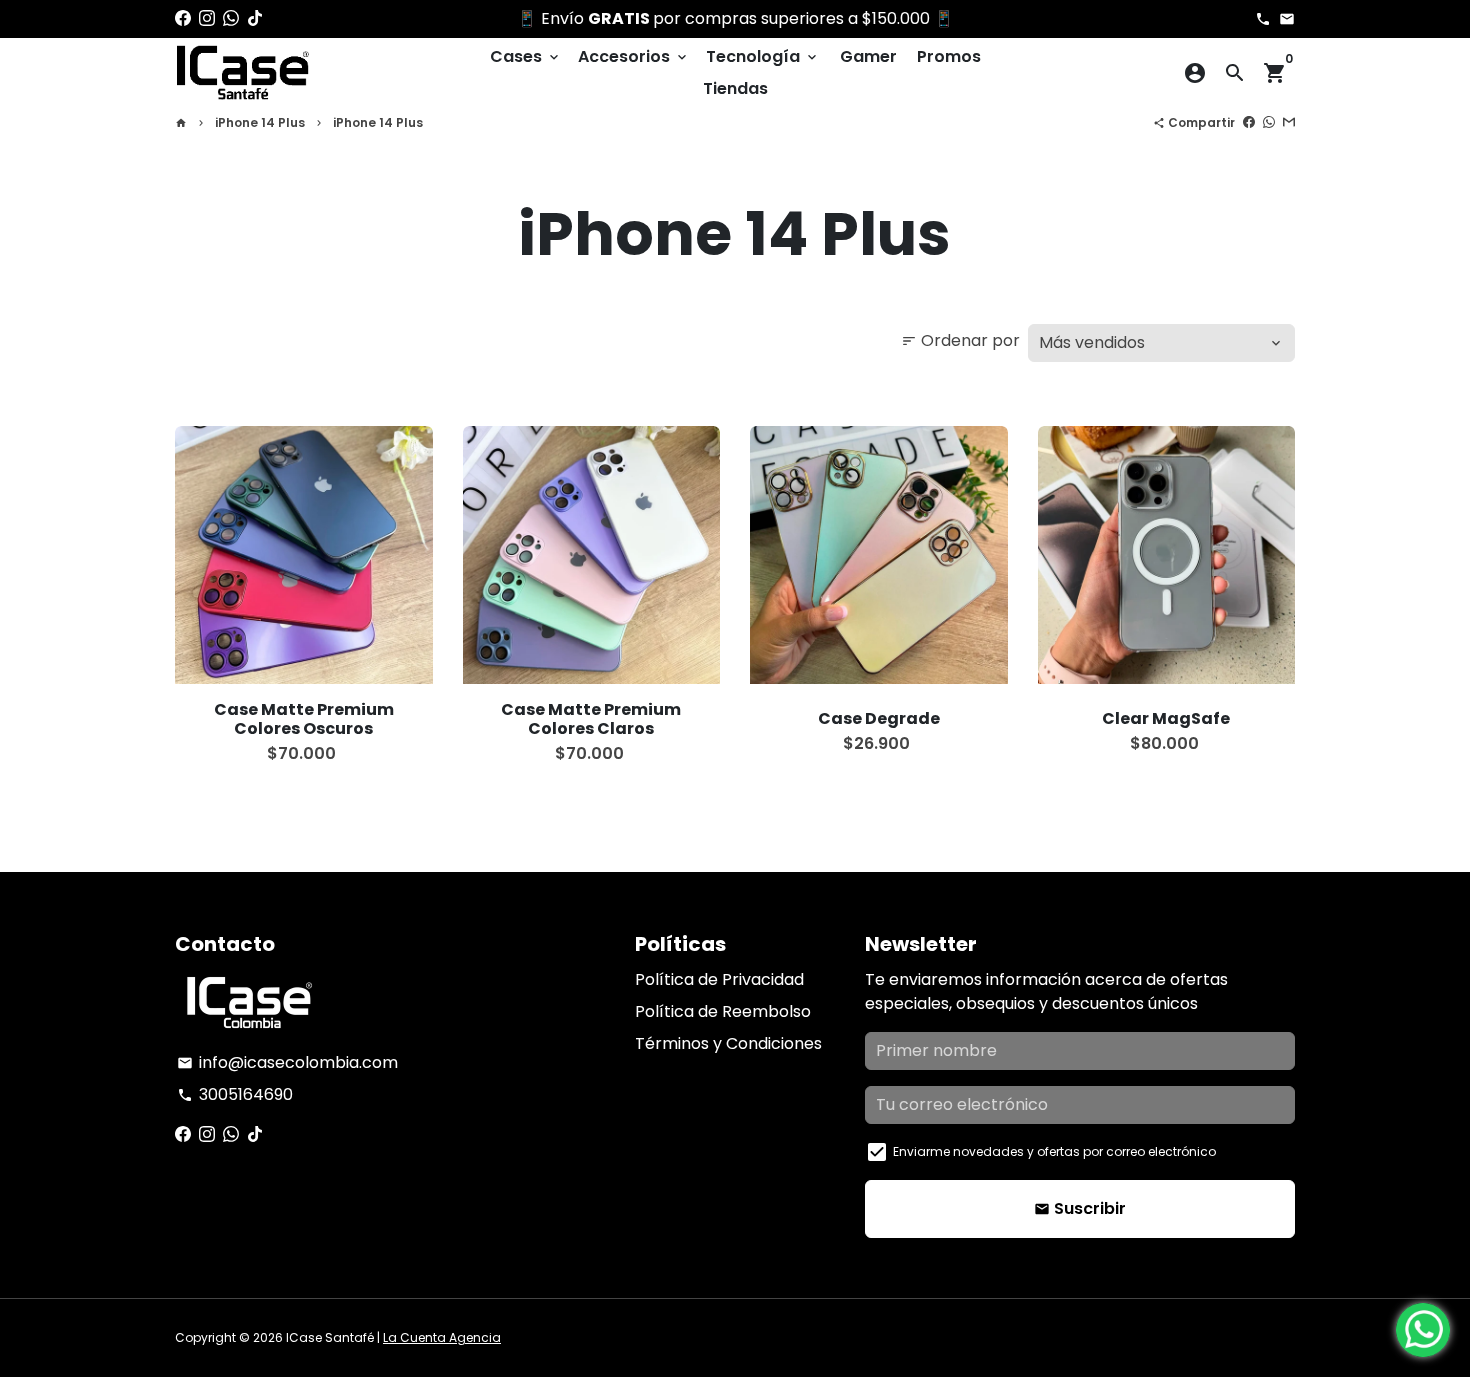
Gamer (868, 56)
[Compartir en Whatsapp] (1269, 122)
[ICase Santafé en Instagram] (207, 18)
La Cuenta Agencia (442, 1337)
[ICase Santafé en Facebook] (183, 18)
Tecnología (763, 56)
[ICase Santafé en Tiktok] (255, 18)
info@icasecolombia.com (287, 1062)
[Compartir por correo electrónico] (1289, 122)
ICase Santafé (330, 1337)
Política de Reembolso (723, 1011)
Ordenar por (960, 340)
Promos (949, 56)
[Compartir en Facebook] (1249, 122)
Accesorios (634, 56)
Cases (526, 56)
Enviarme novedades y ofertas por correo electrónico (1054, 1151)
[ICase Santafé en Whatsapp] (231, 18)
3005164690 (235, 1094)
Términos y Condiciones (728, 1043)
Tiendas (735, 88)
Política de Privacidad (719, 979)
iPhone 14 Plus (260, 122)
